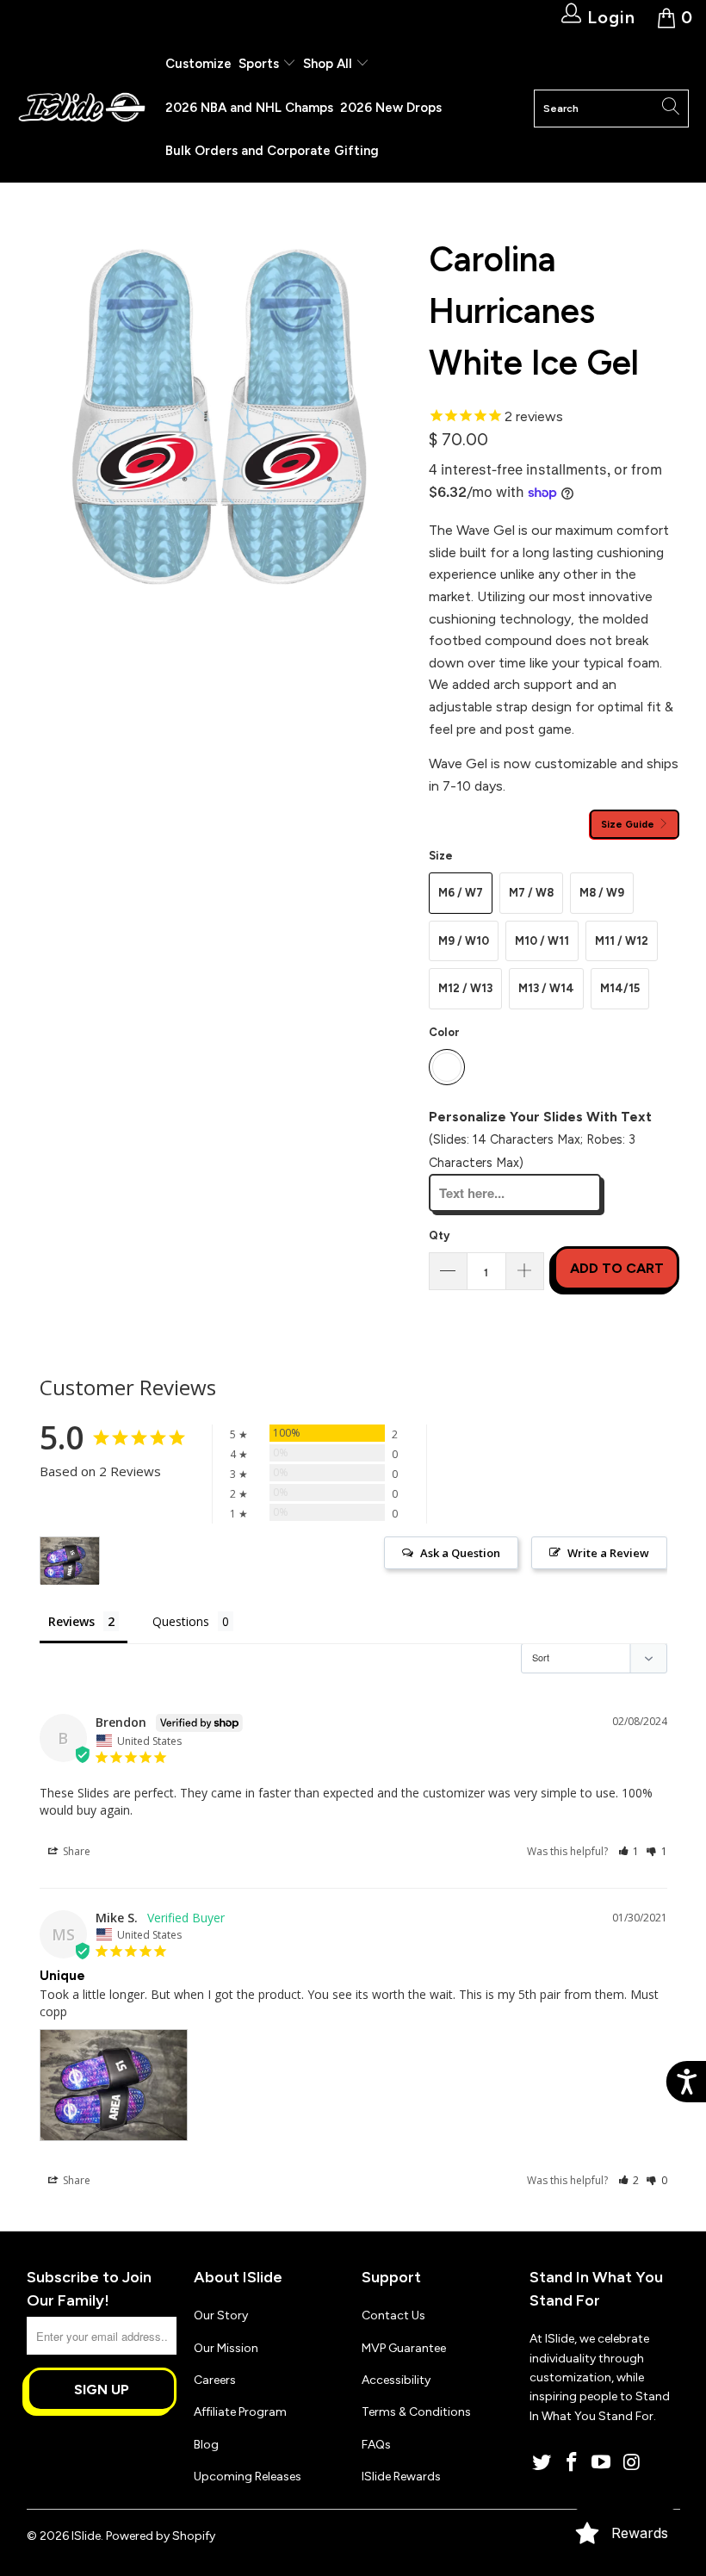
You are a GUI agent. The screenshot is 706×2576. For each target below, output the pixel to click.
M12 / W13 (465, 988)
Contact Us (393, 2315)
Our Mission (226, 2348)
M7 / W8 (531, 893)
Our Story (221, 2315)
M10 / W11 (542, 941)
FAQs (376, 2445)
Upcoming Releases (248, 2477)
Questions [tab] (181, 1621)
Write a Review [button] (608, 1553)
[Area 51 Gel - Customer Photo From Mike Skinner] (70, 1561)
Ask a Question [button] (460, 1553)
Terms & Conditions (416, 2412)
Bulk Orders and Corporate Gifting (272, 151)
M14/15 (620, 988)
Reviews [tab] (71, 1621)
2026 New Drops (391, 108)
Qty (439, 1235)
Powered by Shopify (161, 2536)
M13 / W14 (546, 988)
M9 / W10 (464, 941)
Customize (198, 64)
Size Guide (629, 824)
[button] (629, 1851)
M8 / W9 (602, 893)
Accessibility (396, 2380)
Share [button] (75, 1851)
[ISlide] (82, 108)
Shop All (328, 64)
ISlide (86, 2536)
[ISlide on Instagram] (632, 2463)
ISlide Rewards (401, 2477)
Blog (206, 2445)
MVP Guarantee (404, 2348)
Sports (260, 64)
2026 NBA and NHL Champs (249, 108)
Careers (215, 2380)
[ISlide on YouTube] (602, 2463)
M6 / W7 (461, 893)
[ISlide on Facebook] (572, 2463)
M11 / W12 (622, 941)
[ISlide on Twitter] (542, 2463)
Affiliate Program (240, 2412)
